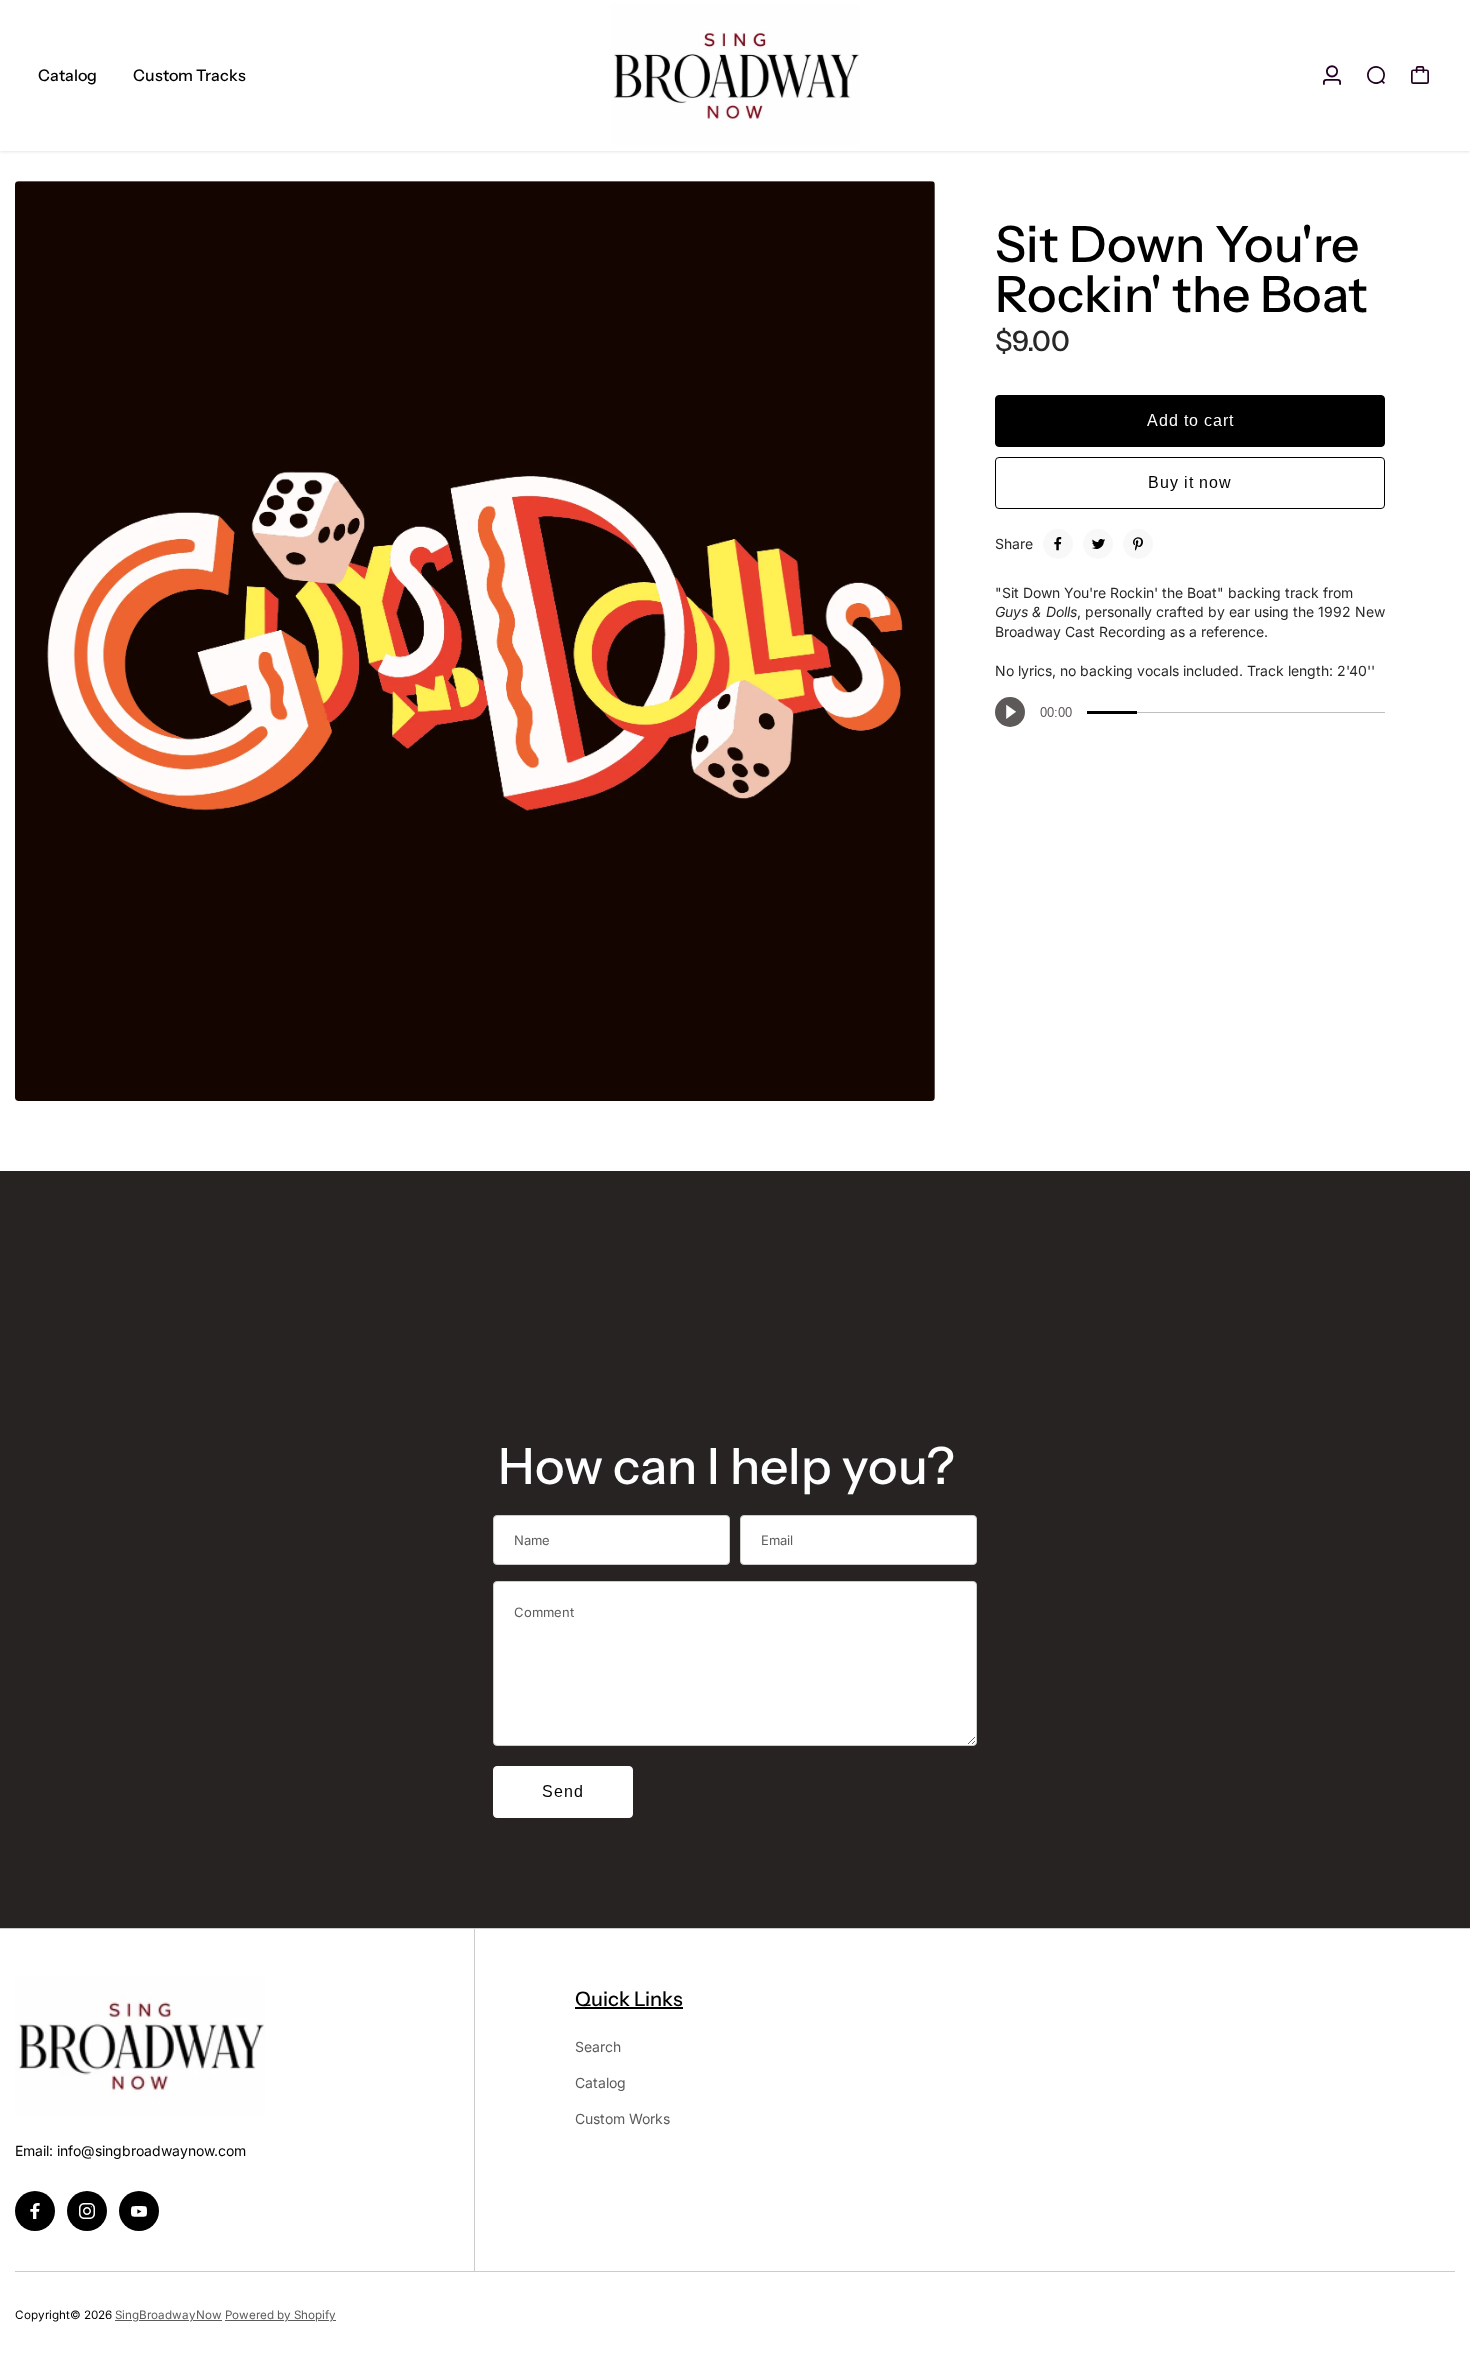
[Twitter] (1098, 544)
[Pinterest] (1138, 544)
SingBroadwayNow (168, 2315)
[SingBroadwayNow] (735, 75)
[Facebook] (1058, 544)
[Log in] (1332, 75)
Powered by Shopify (280, 2315)
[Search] (1376, 75)
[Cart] (1420, 75)
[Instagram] (87, 2211)
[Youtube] (139, 2211)
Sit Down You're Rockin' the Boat (1181, 269)
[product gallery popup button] (898, 1079)
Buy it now (1190, 482)
